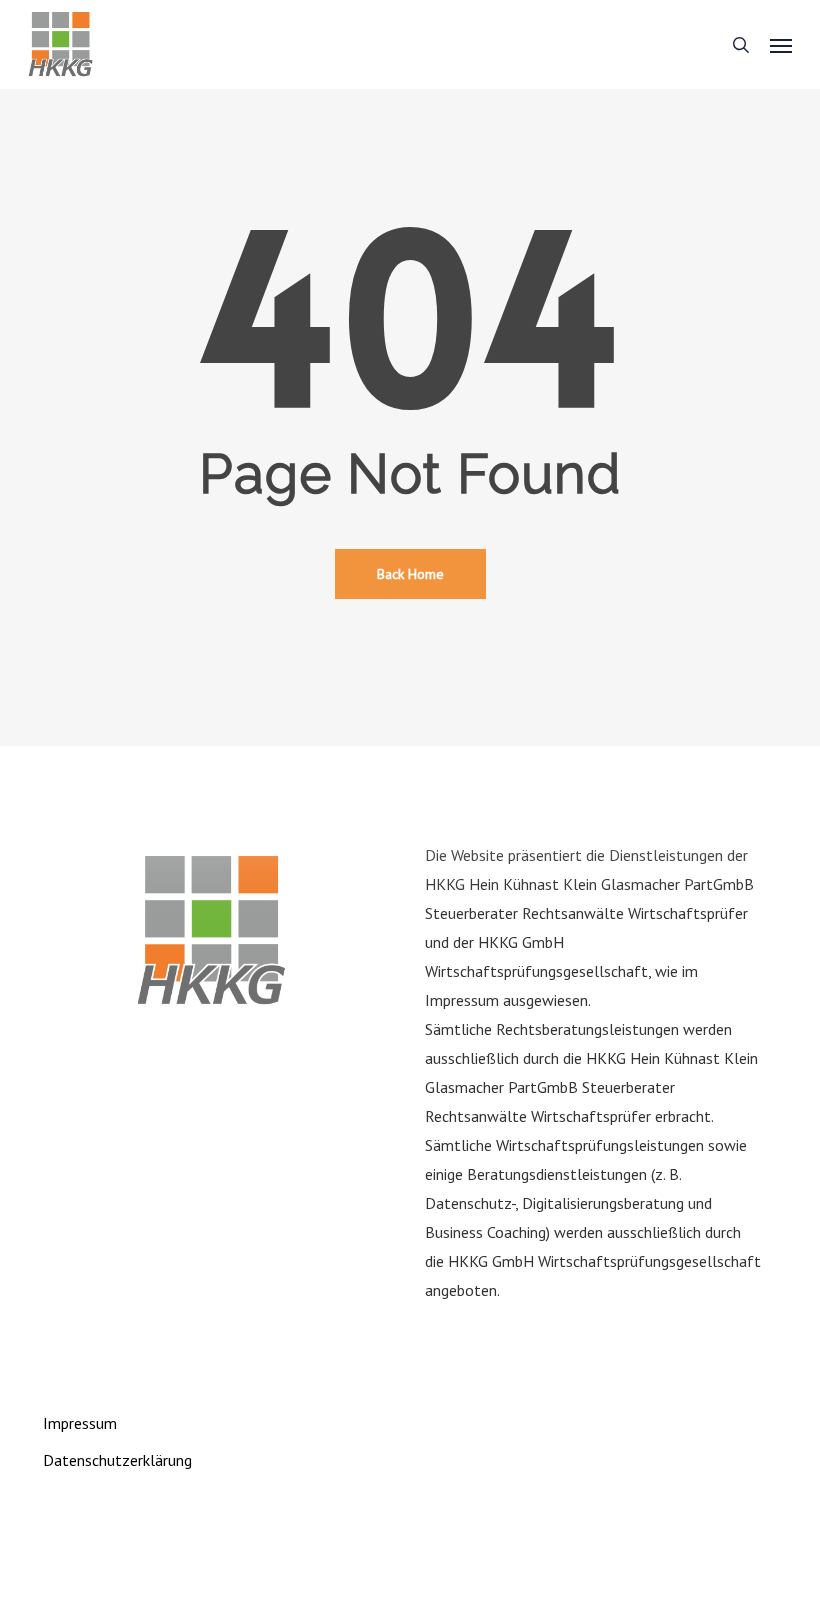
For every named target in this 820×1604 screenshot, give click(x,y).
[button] (781, 45)
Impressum (80, 1423)
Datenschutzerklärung (117, 1460)
